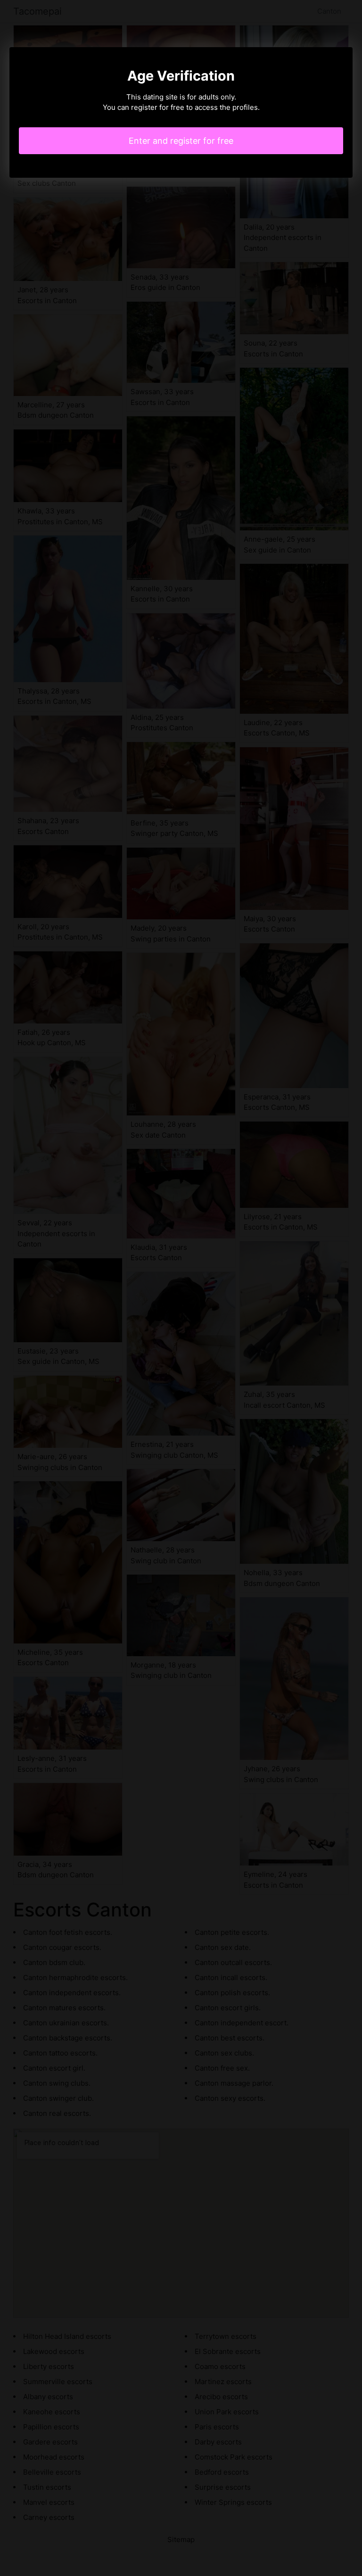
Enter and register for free (181, 141)
